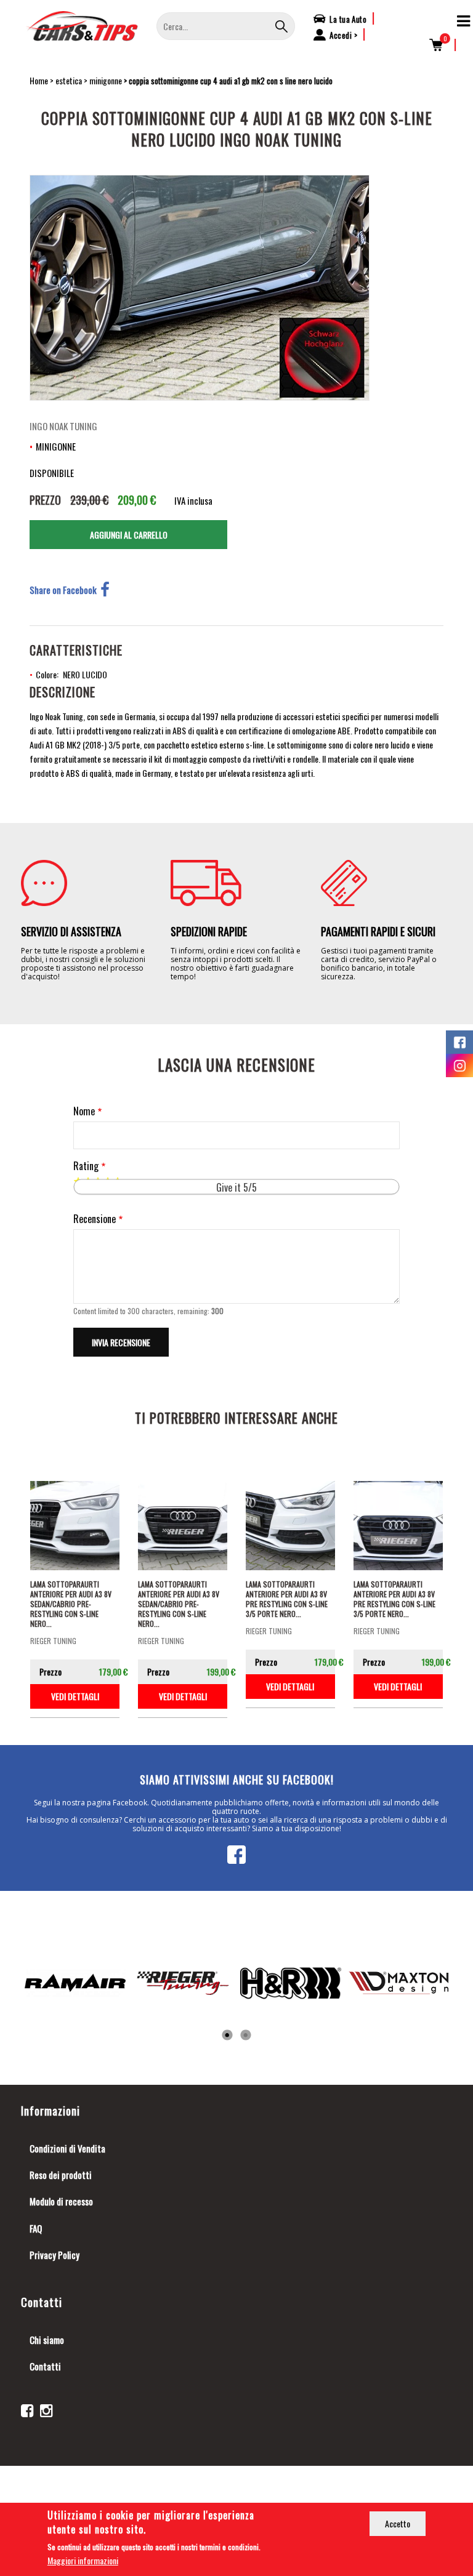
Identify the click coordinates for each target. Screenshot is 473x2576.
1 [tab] (227, 2036)
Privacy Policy (55, 2255)
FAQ (36, 2228)
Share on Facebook (63, 590)
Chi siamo (47, 2340)
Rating (86, 1166)
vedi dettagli (75, 1696)
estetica (69, 80)
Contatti (45, 2366)
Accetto (398, 2523)
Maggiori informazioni (83, 2560)
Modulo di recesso (61, 2201)
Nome (84, 1111)
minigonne (106, 80)
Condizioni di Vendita (67, 2148)
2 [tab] (246, 2036)
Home (39, 80)
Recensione (95, 1219)
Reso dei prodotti (61, 2175)
